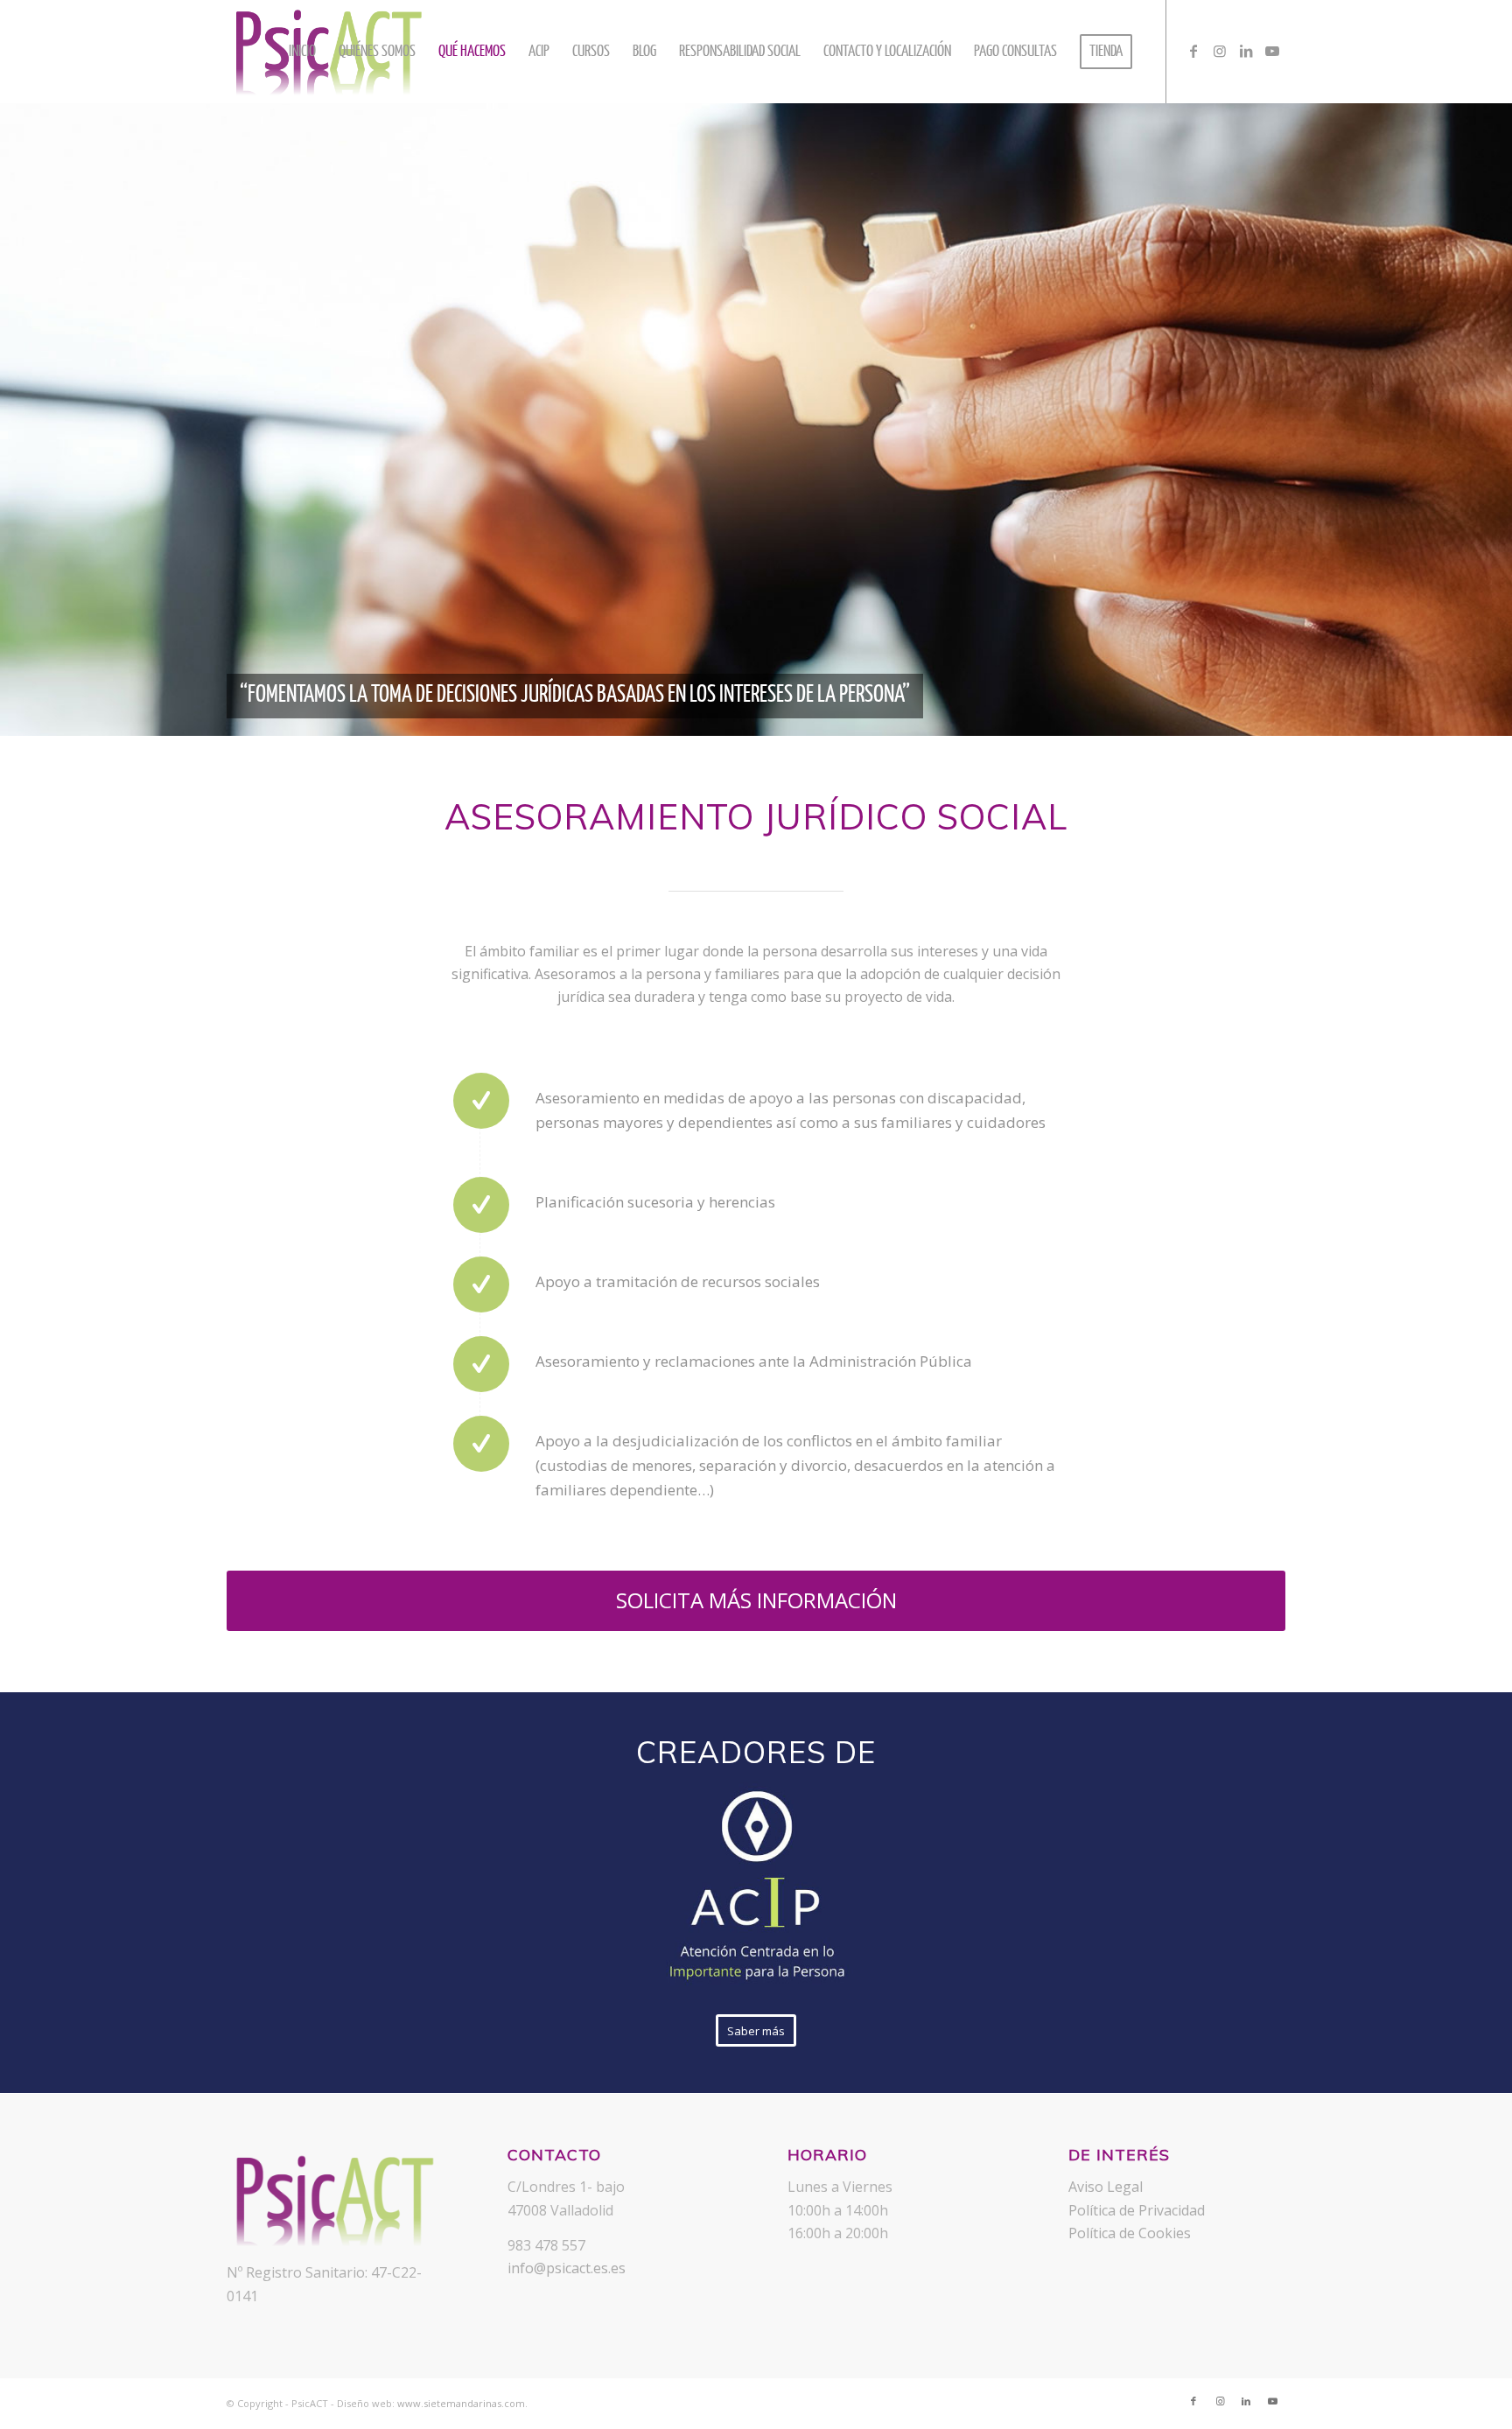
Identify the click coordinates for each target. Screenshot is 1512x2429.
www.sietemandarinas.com (461, 2403)
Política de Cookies (1130, 2233)
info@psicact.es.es (567, 2268)
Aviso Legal (1106, 2187)
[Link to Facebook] (1193, 51)
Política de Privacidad (1137, 2210)
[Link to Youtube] (1272, 51)
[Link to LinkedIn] (1246, 51)
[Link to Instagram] (1220, 51)
